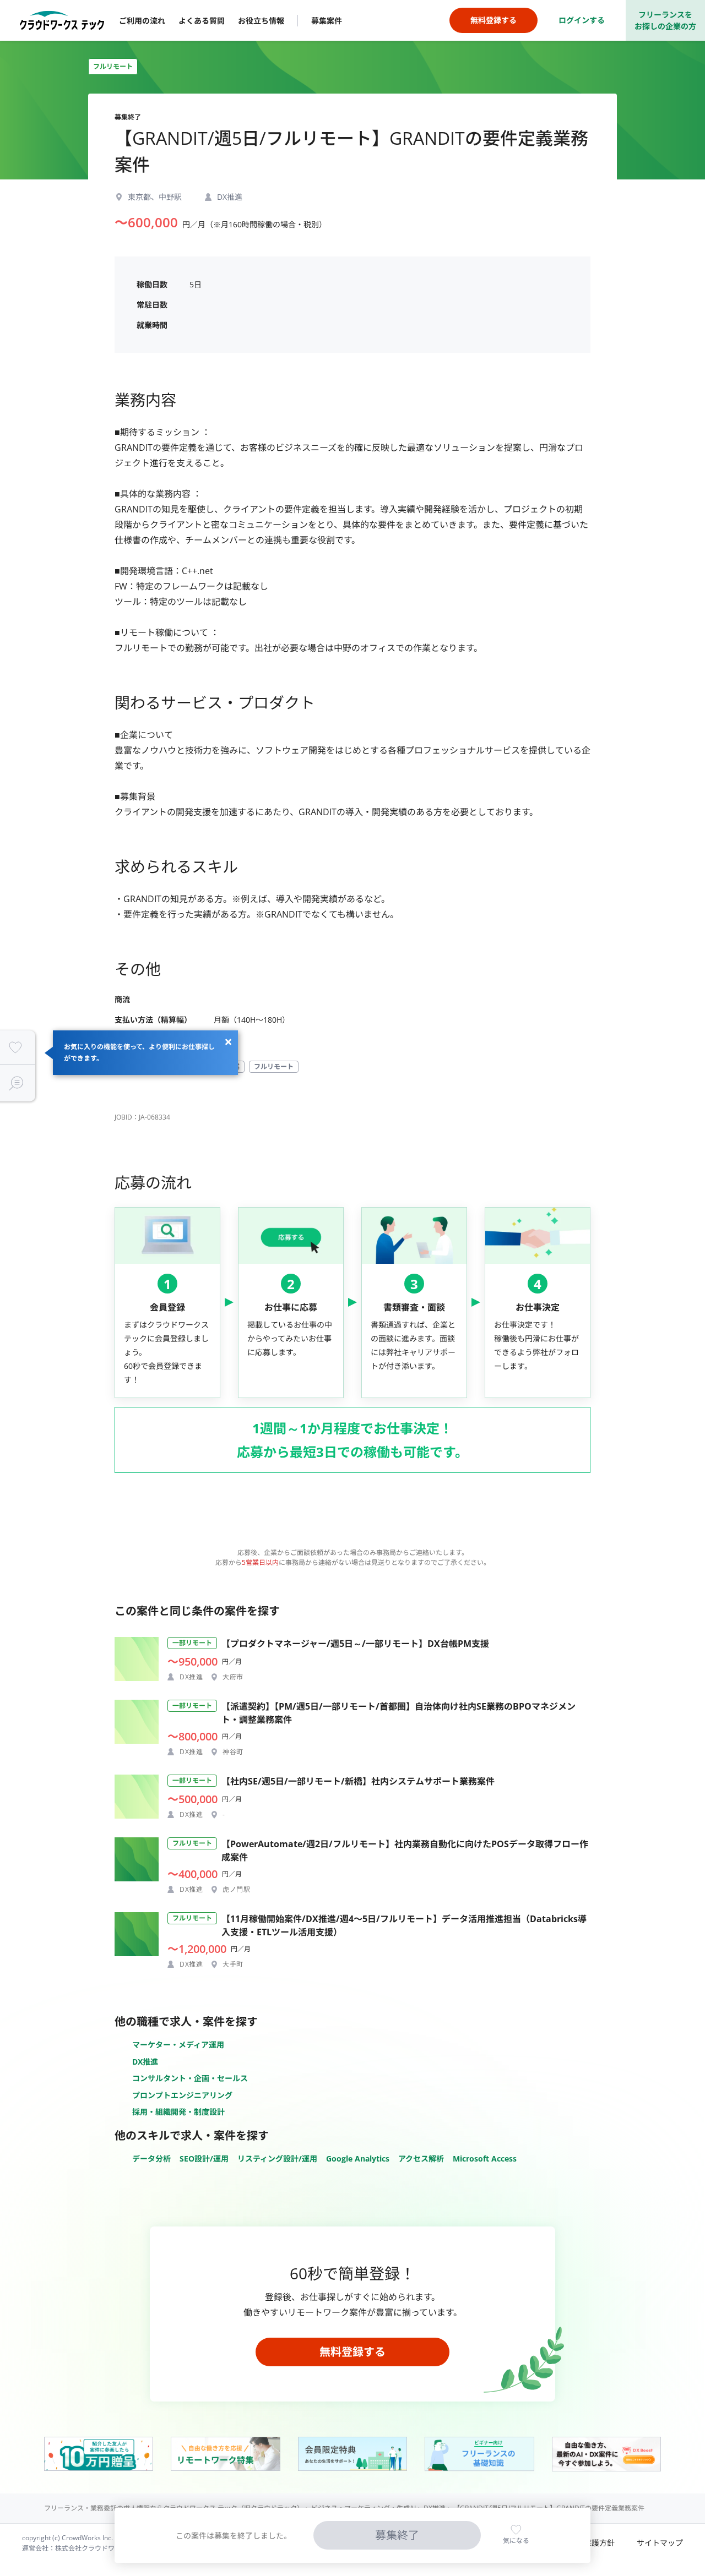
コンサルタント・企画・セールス (190, 2078)
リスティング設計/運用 (277, 2159)
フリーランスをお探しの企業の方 (665, 20)
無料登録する (352, 2352)
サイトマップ (660, 2543)
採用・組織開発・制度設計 (178, 2112)
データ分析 (151, 2159)
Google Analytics (358, 2159)
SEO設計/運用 (204, 2159)
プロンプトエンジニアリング (182, 2095)
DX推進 (145, 2062)
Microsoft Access (485, 2159)
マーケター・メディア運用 (178, 2045)
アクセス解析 (421, 2159)
